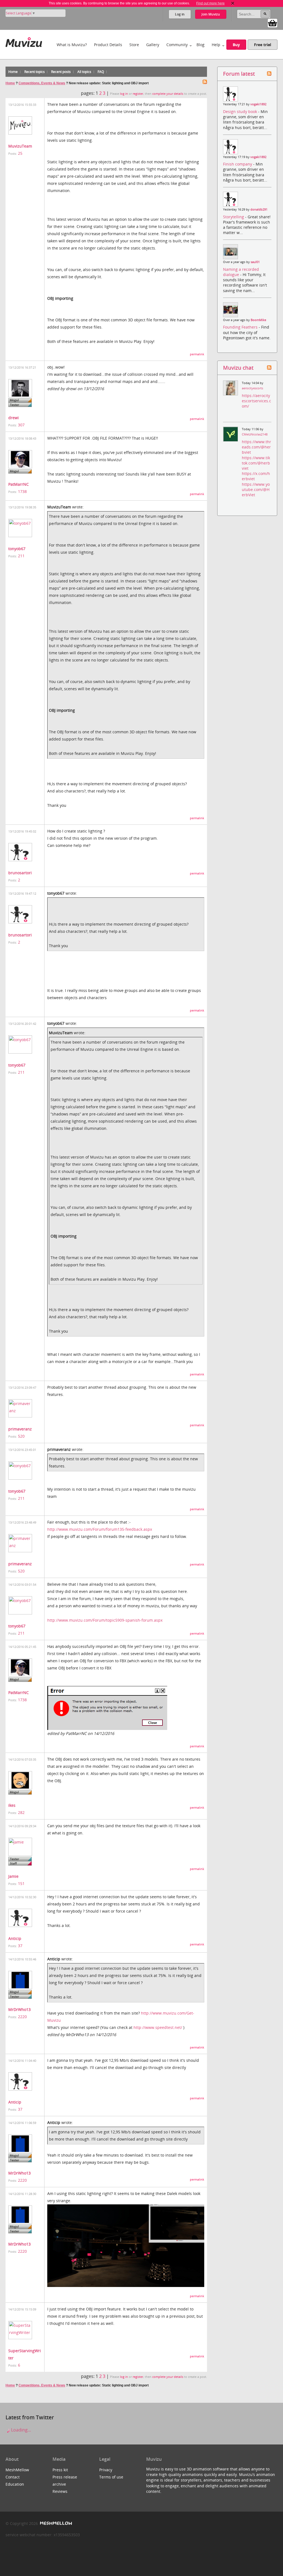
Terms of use (111, 2477)
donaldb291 (259, 209)
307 (21, 425)
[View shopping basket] (272, 23)
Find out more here (210, 3)
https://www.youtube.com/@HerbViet (256, 489)
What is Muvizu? (72, 45)
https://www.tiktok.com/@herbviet (256, 463)
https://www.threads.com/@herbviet (256, 447)
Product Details (108, 45)
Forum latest (239, 74)
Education (15, 2484)
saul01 (255, 262)
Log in (180, 14)
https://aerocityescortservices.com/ (256, 401)
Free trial (263, 45)
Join (211, 14)
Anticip (15, 1938)
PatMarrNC (19, 484)
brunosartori (20, 873)
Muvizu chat (238, 368)
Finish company (238, 164)
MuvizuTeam (20, 146)
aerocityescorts (252, 388)
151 (21, 1883)
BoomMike (258, 320)
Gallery (153, 45)
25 (20, 153)
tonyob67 (17, 549)
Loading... (20, 2430)
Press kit (60, 2470)
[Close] (233, 3)
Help (216, 45)
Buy (236, 45)
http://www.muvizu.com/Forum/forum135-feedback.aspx (100, 1529)
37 (20, 1946)
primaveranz (20, 1429)
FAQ (101, 72)
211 (21, 556)
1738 (22, 491)
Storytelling (234, 217)
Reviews (60, 2491)
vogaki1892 (258, 104)
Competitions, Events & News (42, 83)
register (138, 94)
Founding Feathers (241, 327)
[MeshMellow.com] (55, 2523)
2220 (22, 2017)
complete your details (168, 94)
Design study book (241, 111)
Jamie (13, 1876)
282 (21, 1812)
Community (177, 45)
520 (21, 1436)
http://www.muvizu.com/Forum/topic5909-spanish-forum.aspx (105, 1620)
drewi (14, 418)
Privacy (106, 2470)
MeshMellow (17, 2470)
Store (134, 45)
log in (124, 94)
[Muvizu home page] (24, 41)
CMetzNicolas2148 (255, 434)
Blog (201, 45)
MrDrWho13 (19, 2009)
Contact (13, 2477)
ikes (12, 1805)
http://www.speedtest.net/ (158, 2027)
